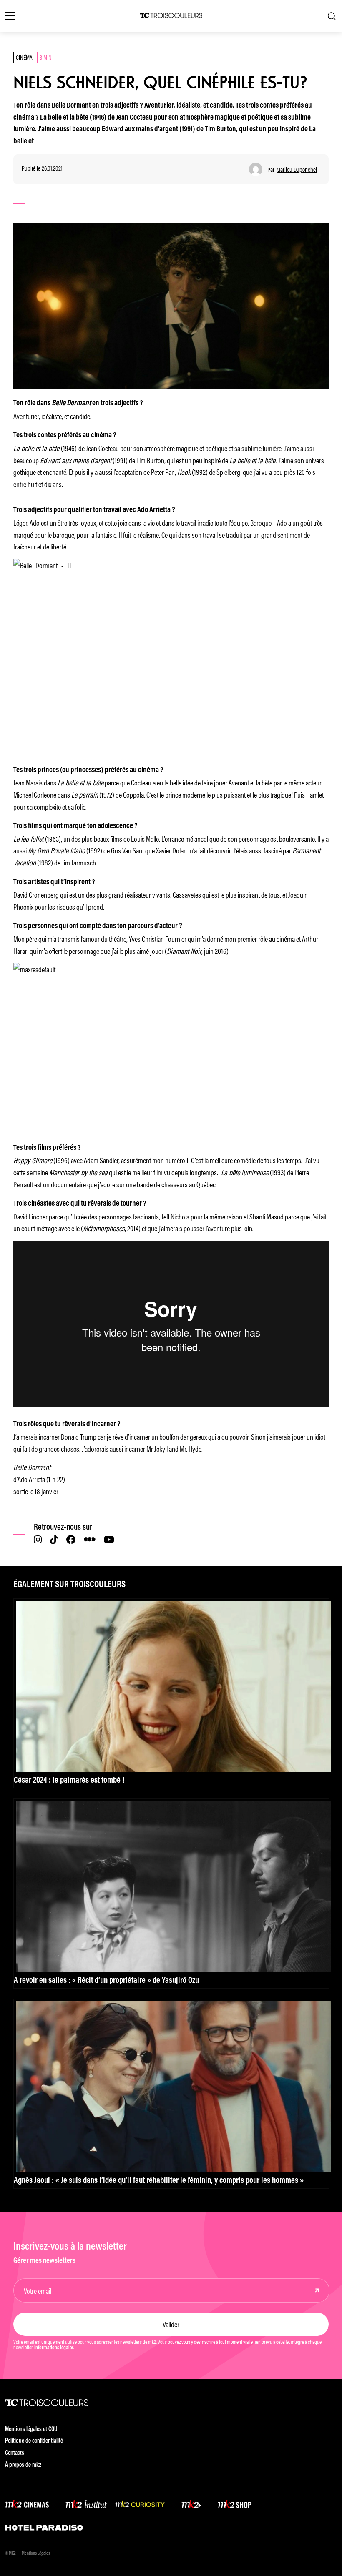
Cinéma (24, 57)
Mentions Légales (36, 2554)
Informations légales (54, 2348)
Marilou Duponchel (297, 169)
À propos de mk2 (23, 2465)
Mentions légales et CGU (31, 2429)
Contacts (15, 2453)
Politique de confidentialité (34, 2441)
